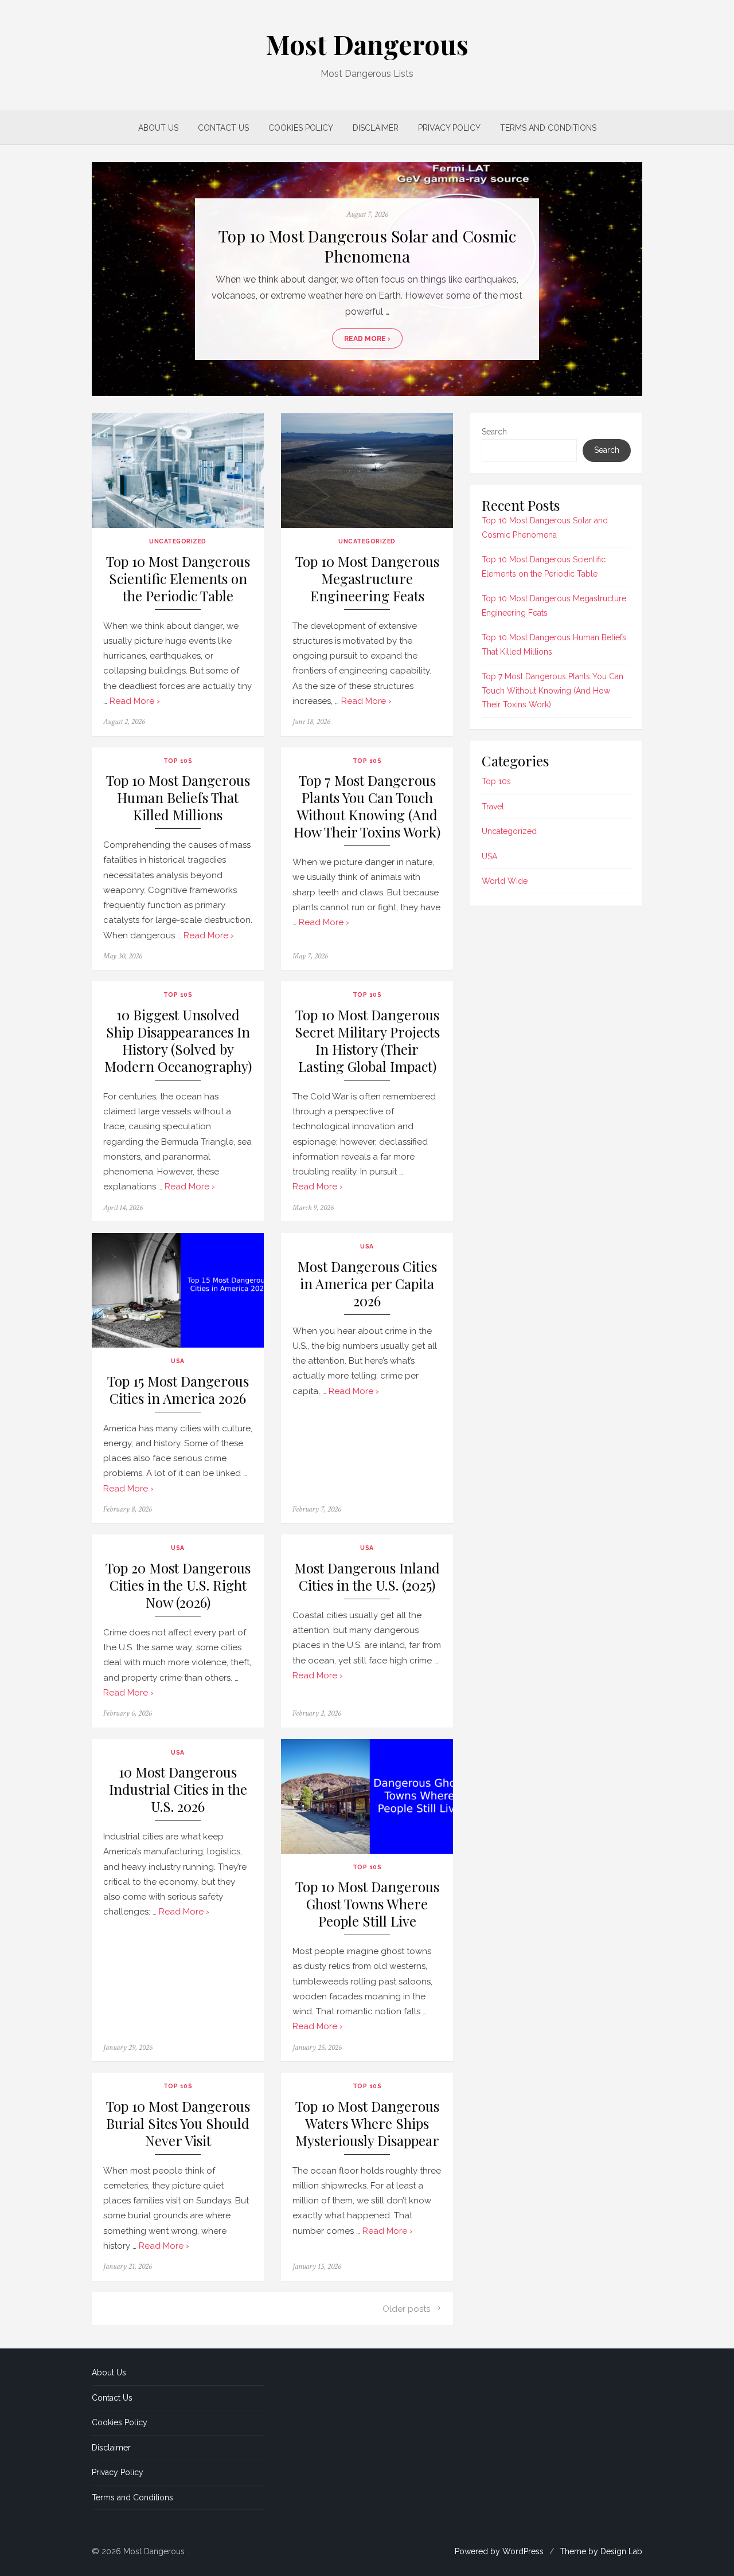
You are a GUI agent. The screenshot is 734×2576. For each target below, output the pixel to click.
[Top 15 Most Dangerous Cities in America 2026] (178, 1290)
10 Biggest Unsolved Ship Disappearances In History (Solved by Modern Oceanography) (178, 1041)
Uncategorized (178, 541)
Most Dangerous (367, 44)
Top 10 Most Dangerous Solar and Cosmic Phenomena (367, 246)
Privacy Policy (449, 128)
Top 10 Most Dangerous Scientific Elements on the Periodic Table (178, 579)
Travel (493, 807)
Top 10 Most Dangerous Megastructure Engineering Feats (367, 579)
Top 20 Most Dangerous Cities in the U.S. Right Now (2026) (178, 1585)
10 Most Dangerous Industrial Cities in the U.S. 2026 (178, 1789)
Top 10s (178, 761)
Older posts (406, 2309)
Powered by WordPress (499, 2551)
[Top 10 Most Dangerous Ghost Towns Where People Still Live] (367, 1796)
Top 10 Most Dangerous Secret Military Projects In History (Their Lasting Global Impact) (367, 1041)
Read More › (367, 339)
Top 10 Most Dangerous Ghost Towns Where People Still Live (367, 1904)
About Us (158, 128)
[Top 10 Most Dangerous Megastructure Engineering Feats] (367, 471)
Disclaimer (376, 128)
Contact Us (223, 128)
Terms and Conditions (548, 128)
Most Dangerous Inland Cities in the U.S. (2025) (367, 1577)
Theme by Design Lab (601, 2551)
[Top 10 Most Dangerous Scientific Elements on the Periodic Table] (178, 471)
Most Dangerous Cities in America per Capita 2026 (367, 1284)
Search (494, 432)
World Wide (505, 881)
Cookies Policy (301, 128)
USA (178, 1361)
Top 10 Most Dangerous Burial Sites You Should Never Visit (178, 2123)
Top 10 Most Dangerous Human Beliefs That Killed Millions (178, 798)
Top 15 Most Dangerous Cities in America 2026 (178, 1390)
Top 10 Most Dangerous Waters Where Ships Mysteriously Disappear (367, 2123)
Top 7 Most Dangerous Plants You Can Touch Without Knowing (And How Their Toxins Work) (367, 806)
